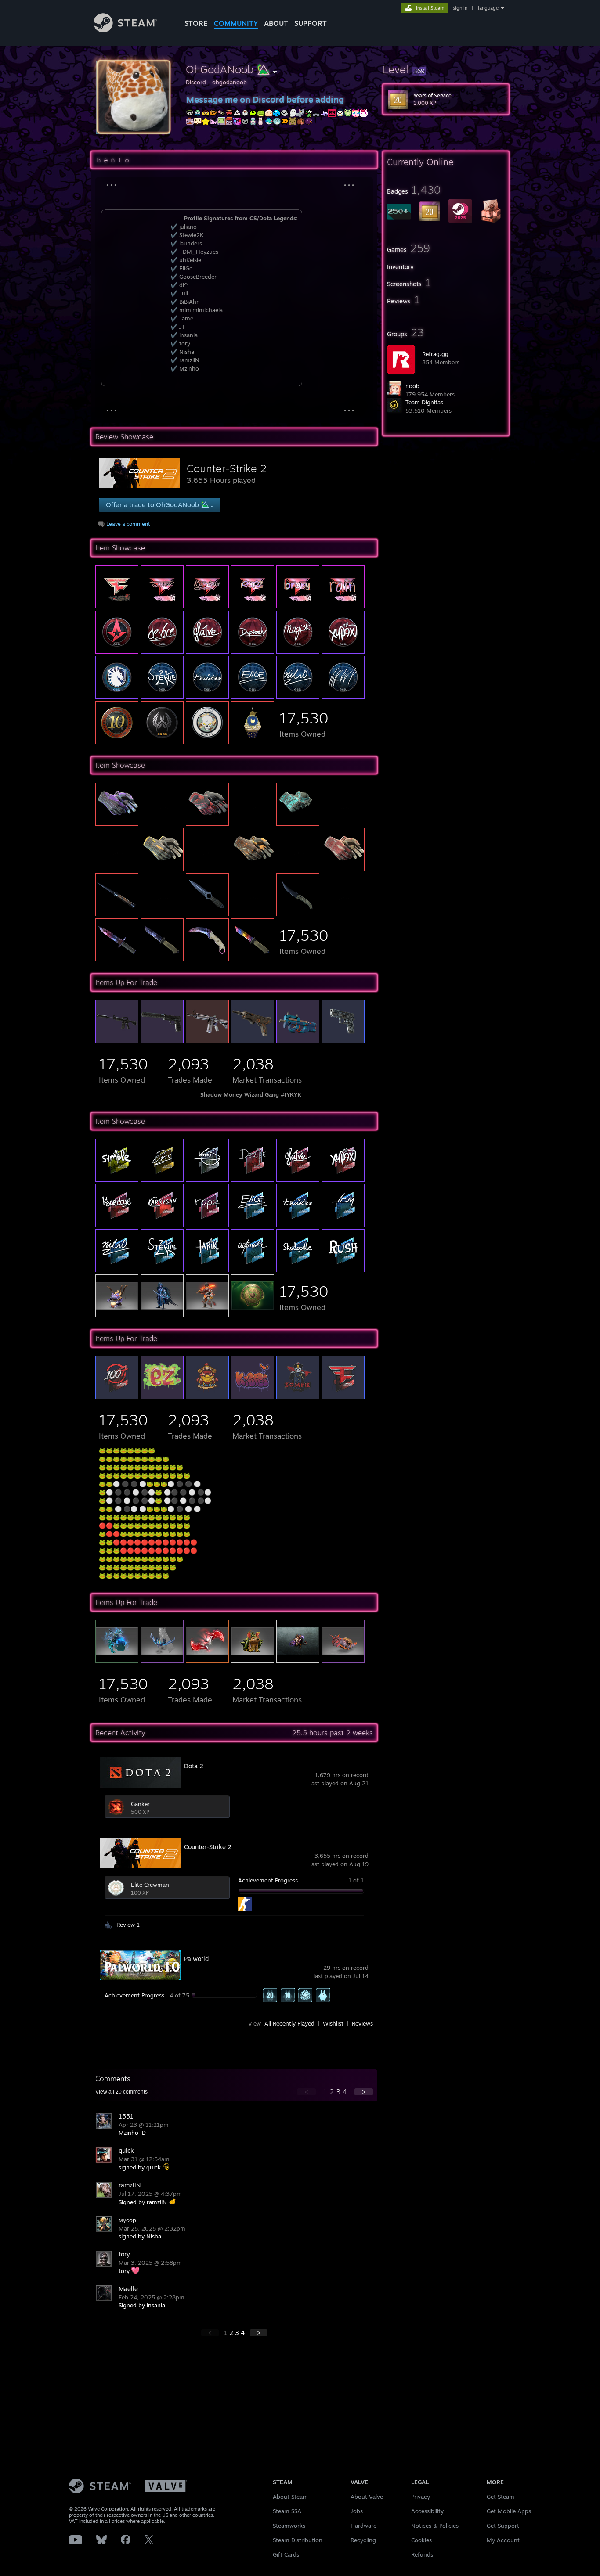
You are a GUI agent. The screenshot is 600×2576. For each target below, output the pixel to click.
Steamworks (289, 2526)
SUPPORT (311, 23)
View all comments (121, 2092)
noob (412, 386)
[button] (446, 69)
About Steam (290, 2497)
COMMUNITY (236, 23)
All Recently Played (289, 2023)
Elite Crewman (150, 1885)
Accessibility (427, 2511)
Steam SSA (287, 2511)
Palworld (196, 1959)
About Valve (367, 2497)
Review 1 (128, 1925)
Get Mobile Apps (509, 2511)
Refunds (422, 2554)
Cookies (421, 2540)
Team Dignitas (424, 402)
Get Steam (501, 2497)
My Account (503, 2540)
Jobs (357, 2511)
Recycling (363, 2540)
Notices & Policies (435, 2526)
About (276, 23)
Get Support (503, 2526)
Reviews (362, 2023)
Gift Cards (286, 2554)
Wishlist (333, 2023)
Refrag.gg (435, 354)
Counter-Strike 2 (227, 468)
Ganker (140, 1804)
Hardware (363, 2526)
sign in (460, 8)
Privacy (421, 2497)
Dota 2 (194, 1766)
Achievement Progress (268, 1880)
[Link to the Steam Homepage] (125, 30)
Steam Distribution (298, 2540)
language (488, 8)
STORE (196, 23)
